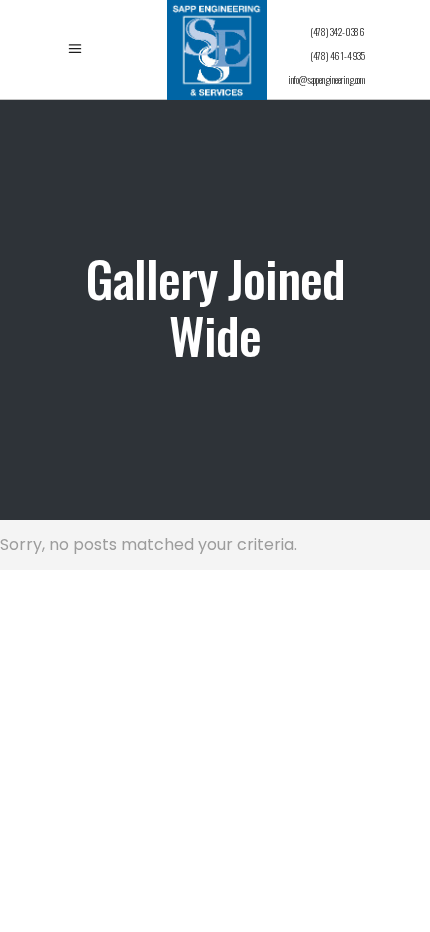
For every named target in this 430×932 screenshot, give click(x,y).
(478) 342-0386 (337, 31)
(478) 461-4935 (337, 55)
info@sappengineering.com (326, 79)
